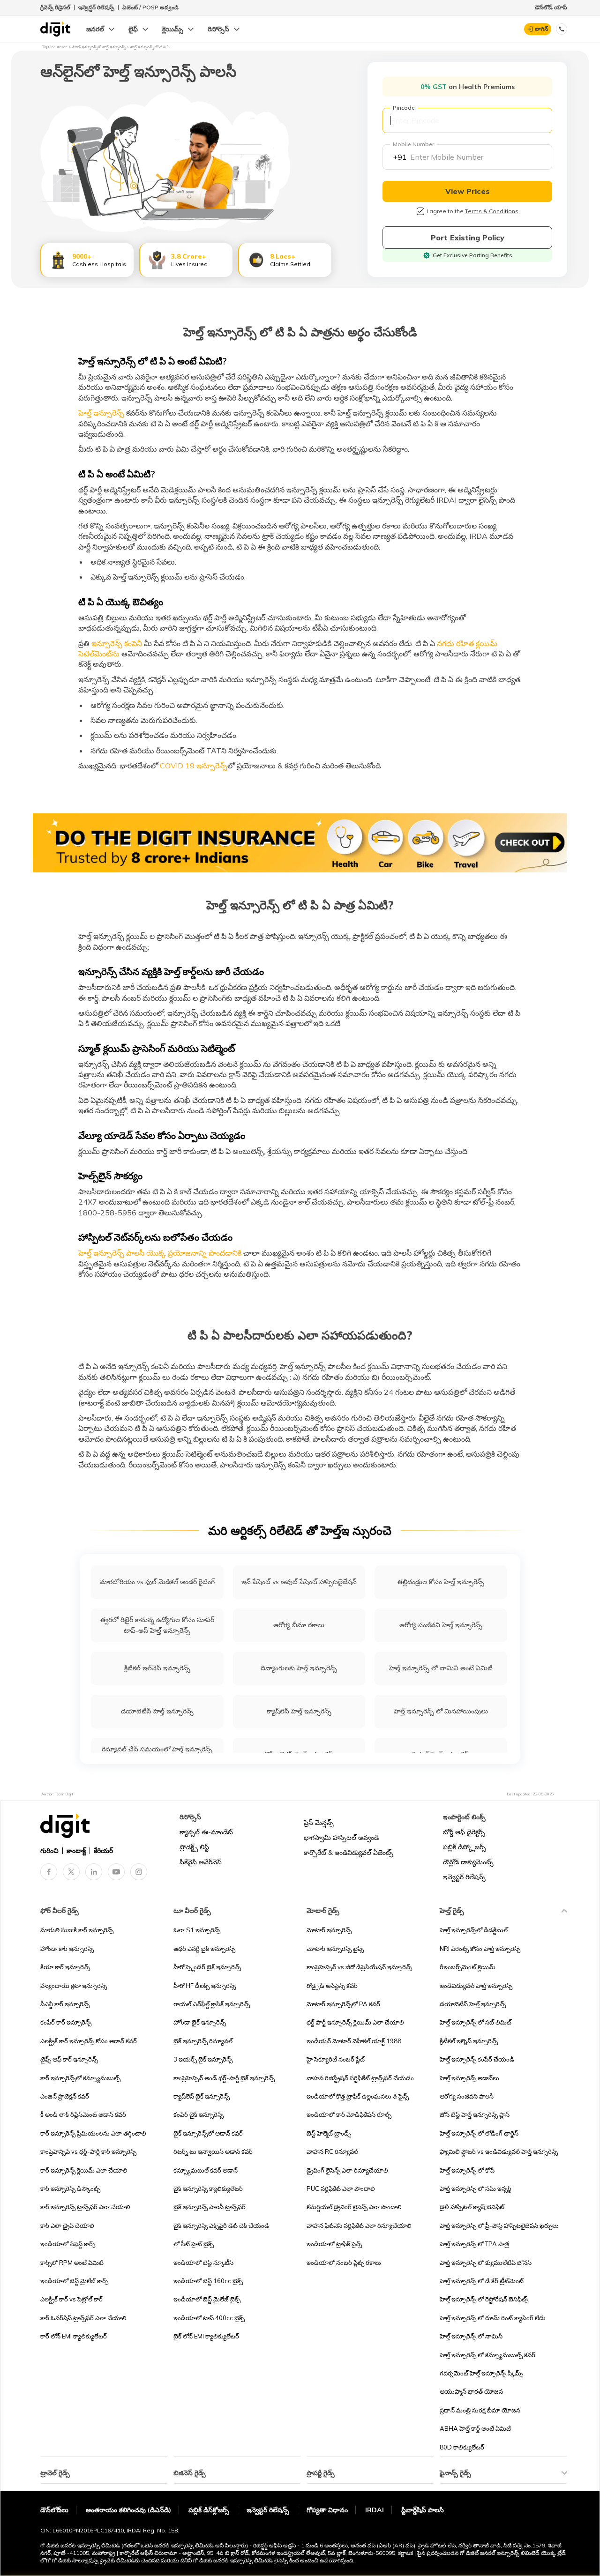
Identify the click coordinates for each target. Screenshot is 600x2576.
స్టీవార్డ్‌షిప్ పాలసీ (423, 2510)
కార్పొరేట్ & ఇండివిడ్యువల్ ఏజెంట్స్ (349, 1853)
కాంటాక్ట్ (76, 1851)
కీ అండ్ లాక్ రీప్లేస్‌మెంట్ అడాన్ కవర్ (83, 2114)
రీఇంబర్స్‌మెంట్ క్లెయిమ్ (468, 1967)
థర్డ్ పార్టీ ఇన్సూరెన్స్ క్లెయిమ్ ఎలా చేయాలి (355, 2022)
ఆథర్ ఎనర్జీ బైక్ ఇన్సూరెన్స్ (204, 1949)
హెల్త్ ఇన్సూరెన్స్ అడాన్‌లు (469, 2078)
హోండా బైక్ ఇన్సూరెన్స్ (200, 2022)
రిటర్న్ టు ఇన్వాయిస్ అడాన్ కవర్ (213, 2152)
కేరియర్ (103, 1851)
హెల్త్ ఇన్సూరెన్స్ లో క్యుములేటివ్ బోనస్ (486, 2263)
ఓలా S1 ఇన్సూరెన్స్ (197, 1930)
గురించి (49, 1851)
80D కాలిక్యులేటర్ (462, 2447)
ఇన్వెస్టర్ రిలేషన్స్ (96, 7)
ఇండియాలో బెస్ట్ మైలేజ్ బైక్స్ (207, 2299)
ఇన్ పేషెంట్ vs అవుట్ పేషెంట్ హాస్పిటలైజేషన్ (299, 1582)
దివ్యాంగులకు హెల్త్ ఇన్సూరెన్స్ (299, 1668)
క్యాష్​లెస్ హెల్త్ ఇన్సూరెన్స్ (299, 1711)
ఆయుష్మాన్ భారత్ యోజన (471, 2391)
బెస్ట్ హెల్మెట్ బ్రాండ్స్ (329, 2133)
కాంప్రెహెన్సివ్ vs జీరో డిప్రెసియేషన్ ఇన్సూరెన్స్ (359, 1967)
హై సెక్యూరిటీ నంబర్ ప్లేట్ (336, 2059)
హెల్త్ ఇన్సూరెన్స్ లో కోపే (467, 2170)
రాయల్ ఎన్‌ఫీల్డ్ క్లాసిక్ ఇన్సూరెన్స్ (212, 2004)
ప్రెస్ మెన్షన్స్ (319, 1823)
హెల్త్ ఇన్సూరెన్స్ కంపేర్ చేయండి (477, 2059)
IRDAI (375, 2510)
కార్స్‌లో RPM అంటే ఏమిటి (72, 2263)
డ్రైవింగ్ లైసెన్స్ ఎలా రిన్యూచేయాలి (347, 2170)
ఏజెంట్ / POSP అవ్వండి (150, 7)
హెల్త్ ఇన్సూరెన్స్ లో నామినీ (471, 2336)
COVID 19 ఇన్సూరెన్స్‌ (193, 766)
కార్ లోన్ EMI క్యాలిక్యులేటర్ (74, 2336)
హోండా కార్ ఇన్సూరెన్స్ (67, 1949)
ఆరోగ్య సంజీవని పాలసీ (467, 2096)
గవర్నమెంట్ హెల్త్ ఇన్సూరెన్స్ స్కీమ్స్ (481, 2373)
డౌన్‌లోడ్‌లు (54, 2510)
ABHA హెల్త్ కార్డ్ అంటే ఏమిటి (475, 2428)
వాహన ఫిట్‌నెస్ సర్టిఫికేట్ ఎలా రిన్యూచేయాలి (359, 2226)
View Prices (468, 191)
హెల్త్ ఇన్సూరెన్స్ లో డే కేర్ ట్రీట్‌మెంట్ (482, 2281)
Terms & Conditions (492, 211)
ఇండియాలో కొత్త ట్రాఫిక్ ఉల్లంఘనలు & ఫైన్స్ (358, 2096)
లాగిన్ (541, 29)
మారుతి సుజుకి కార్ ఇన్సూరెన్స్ (77, 1930)
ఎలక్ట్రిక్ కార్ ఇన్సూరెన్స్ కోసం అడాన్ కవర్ (89, 2041)
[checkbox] (420, 211)
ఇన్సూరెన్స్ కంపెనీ (116, 643)
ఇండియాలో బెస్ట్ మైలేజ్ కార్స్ (74, 2281)
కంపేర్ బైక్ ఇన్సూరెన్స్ (199, 2114)
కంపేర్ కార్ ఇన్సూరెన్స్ (66, 2022)
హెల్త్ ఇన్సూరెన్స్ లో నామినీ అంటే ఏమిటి (441, 1668)
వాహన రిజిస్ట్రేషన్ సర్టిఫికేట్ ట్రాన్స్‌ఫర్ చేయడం (360, 2078)
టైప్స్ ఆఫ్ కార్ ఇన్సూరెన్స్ (69, 2059)
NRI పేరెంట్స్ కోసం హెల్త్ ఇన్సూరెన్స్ (480, 1949)
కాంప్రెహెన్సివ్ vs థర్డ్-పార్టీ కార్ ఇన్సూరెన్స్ (88, 2152)
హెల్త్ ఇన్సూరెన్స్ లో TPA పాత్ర (474, 2244)
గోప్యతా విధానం (327, 2510)
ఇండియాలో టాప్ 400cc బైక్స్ (209, 2318)
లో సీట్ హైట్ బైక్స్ (194, 2244)
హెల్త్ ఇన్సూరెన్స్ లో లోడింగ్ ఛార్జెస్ (479, 2133)
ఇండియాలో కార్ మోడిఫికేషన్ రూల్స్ (349, 2114)
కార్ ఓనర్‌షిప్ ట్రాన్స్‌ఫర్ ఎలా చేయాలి (83, 2318)
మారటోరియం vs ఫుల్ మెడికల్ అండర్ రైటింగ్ (157, 1582)
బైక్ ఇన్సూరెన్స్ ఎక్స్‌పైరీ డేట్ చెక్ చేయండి (221, 2226)
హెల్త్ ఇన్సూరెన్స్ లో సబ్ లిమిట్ (476, 2022)
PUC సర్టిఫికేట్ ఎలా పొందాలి (341, 2189)
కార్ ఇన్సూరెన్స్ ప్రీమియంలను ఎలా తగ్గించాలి (93, 2133)
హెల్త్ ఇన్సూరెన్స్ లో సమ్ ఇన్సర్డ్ (476, 2189)
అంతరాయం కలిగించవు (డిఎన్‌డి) (128, 2510)
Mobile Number (413, 144)
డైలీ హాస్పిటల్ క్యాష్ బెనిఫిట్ (472, 2207)
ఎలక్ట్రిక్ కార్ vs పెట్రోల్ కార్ (71, 2299)
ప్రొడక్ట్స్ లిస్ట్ (194, 1847)
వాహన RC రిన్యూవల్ (332, 2152)
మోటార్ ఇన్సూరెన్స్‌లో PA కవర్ (343, 2004)
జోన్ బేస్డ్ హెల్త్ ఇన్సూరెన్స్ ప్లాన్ (475, 2114)
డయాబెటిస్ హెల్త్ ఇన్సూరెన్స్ (157, 1711)
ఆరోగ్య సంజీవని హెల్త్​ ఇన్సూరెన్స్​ (441, 1625)
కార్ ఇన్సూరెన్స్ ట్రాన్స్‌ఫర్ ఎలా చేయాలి (85, 2207)
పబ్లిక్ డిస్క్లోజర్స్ (465, 1847)
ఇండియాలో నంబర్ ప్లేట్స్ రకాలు (344, 2263)
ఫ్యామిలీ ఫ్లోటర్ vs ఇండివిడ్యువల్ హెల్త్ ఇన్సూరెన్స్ (499, 2152)
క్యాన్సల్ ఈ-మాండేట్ (206, 1832)
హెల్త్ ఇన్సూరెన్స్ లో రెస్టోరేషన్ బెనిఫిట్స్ (484, 2299)
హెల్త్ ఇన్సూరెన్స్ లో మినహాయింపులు (441, 1711)
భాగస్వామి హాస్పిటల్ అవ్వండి (341, 1838)
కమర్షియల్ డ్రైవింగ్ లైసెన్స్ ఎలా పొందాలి (354, 2207)
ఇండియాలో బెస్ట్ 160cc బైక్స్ (208, 2281)
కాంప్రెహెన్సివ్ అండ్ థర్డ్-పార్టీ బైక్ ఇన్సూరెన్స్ (224, 2078)
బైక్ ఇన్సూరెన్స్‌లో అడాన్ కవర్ (208, 2133)
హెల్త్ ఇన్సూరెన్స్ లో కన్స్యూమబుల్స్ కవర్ (487, 2355)
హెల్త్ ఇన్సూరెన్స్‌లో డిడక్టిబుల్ (474, 1930)
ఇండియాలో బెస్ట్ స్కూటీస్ (203, 2263)
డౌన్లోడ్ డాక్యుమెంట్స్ (468, 1862)
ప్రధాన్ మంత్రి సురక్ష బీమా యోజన (480, 2410)
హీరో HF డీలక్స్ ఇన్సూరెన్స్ (205, 1986)
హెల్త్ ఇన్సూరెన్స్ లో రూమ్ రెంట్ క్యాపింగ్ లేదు (493, 2318)
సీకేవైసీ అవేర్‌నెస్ (201, 1862)
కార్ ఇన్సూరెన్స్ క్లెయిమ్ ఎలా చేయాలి (84, 2170)
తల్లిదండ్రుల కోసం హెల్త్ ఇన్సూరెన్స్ (441, 1582)
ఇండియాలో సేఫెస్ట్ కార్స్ (68, 2244)
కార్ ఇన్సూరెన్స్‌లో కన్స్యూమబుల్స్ (80, 2078)
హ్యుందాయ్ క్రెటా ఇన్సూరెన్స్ (74, 1986)
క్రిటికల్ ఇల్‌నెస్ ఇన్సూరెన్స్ (157, 1668)
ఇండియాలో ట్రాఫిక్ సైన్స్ (334, 2244)
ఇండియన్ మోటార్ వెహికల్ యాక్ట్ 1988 (354, 2041)
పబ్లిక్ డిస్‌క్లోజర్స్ (209, 2510)
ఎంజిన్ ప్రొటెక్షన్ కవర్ (65, 2096)
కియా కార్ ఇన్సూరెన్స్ (65, 1967)
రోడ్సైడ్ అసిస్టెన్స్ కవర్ (332, 1986)
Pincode (404, 108)
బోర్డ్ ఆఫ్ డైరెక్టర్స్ (464, 1832)
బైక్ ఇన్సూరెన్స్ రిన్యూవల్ (203, 2041)
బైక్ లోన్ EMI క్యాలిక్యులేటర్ (206, 2336)
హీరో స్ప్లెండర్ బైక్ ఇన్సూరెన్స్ (207, 1967)
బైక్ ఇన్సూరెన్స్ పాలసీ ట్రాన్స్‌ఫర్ (210, 2207)
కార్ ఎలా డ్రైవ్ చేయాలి (67, 2226)
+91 (400, 157)
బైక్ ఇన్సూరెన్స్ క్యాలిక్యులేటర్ (208, 2189)
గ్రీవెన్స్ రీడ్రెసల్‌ (55, 7)
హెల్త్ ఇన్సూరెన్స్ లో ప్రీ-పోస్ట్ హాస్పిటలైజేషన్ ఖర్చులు (499, 2226)
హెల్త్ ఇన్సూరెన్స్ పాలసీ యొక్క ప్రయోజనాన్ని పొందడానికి (160, 1253)
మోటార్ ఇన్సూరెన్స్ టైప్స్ (335, 1949)
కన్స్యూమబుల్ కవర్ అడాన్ (206, 2170)
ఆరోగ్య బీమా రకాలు (299, 1625)
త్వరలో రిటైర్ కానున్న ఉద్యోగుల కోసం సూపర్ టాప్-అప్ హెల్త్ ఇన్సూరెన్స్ (157, 1625)
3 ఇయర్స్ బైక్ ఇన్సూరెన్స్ (203, 2059)
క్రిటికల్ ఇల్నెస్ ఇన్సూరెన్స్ (469, 2041)
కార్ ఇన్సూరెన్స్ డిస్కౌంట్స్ (70, 2189)
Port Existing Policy (468, 238)
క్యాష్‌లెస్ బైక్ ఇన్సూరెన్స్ (202, 2096)
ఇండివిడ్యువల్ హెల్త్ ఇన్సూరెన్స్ (476, 1986)
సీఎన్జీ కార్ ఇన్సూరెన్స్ (65, 2004)
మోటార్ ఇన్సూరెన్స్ (329, 1930)
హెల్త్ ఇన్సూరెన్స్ (102, 413)
